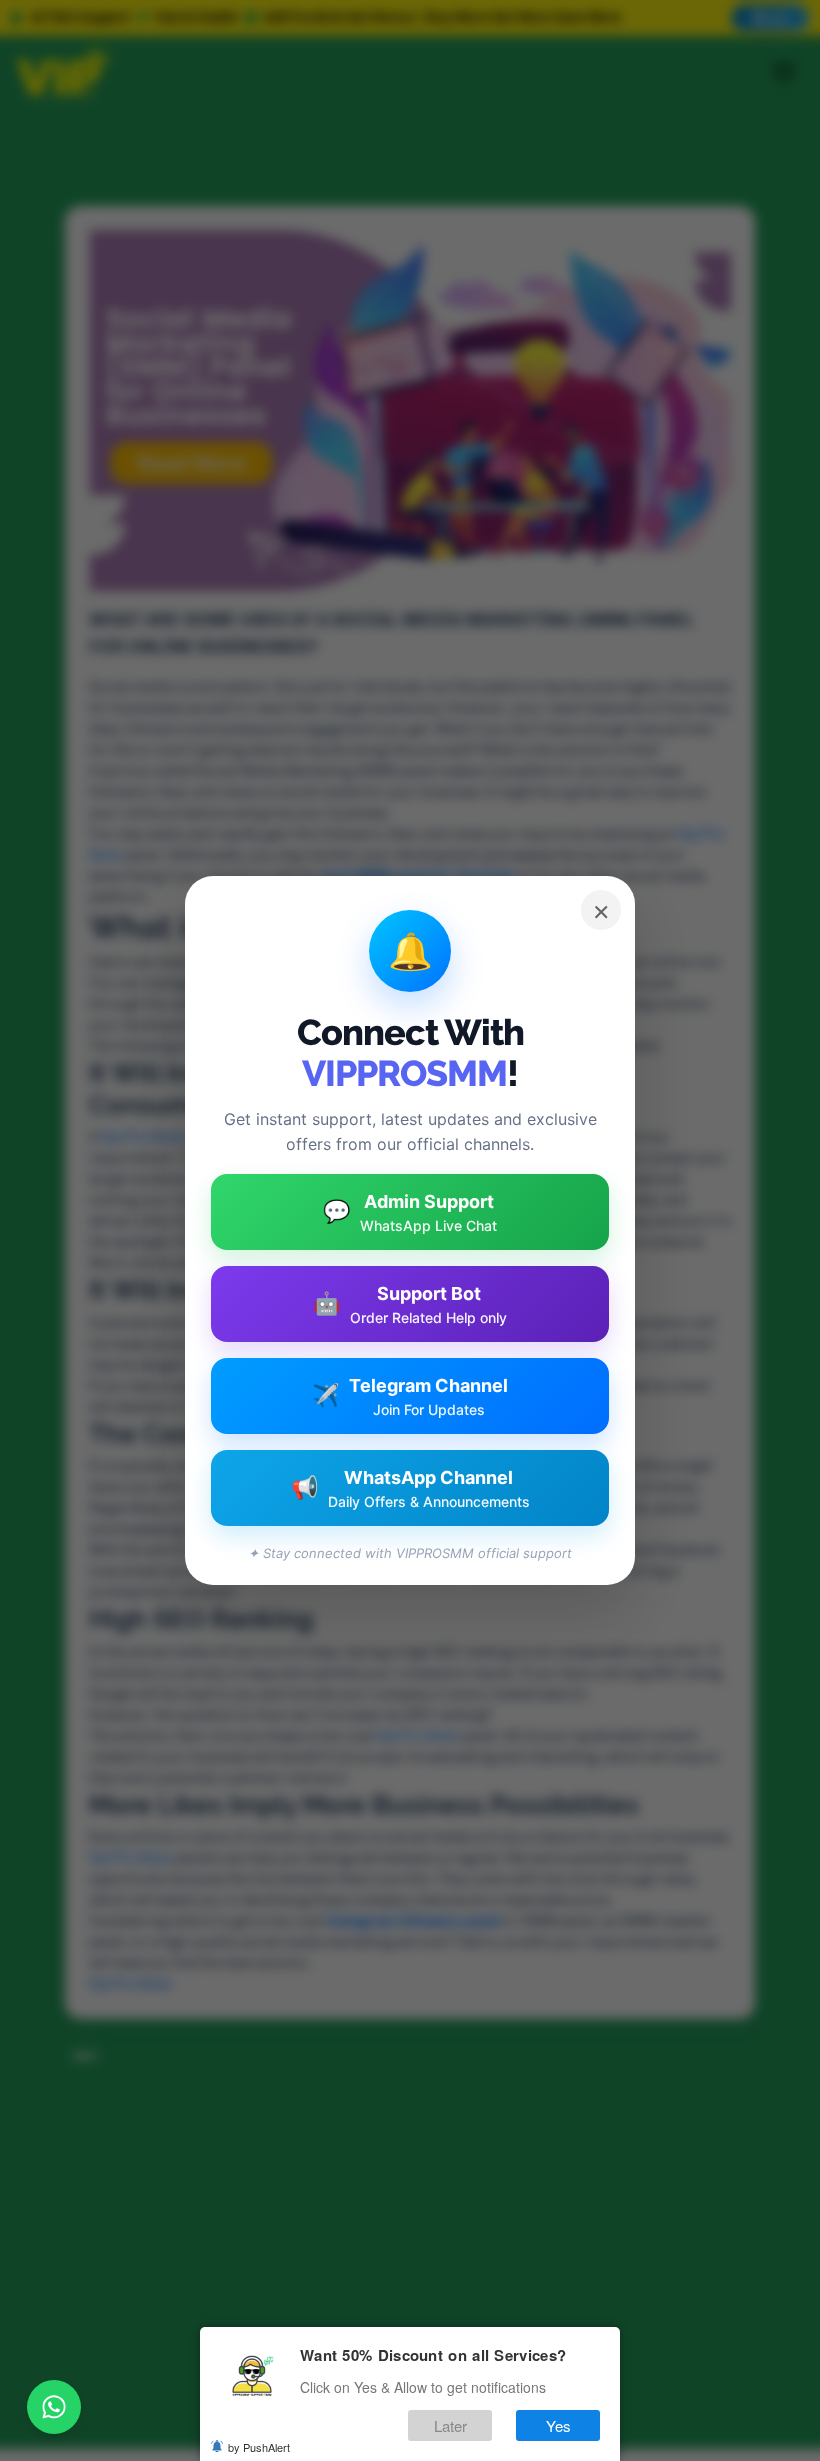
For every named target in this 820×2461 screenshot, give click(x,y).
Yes (558, 2425)
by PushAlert (259, 2447)
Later (450, 2425)
